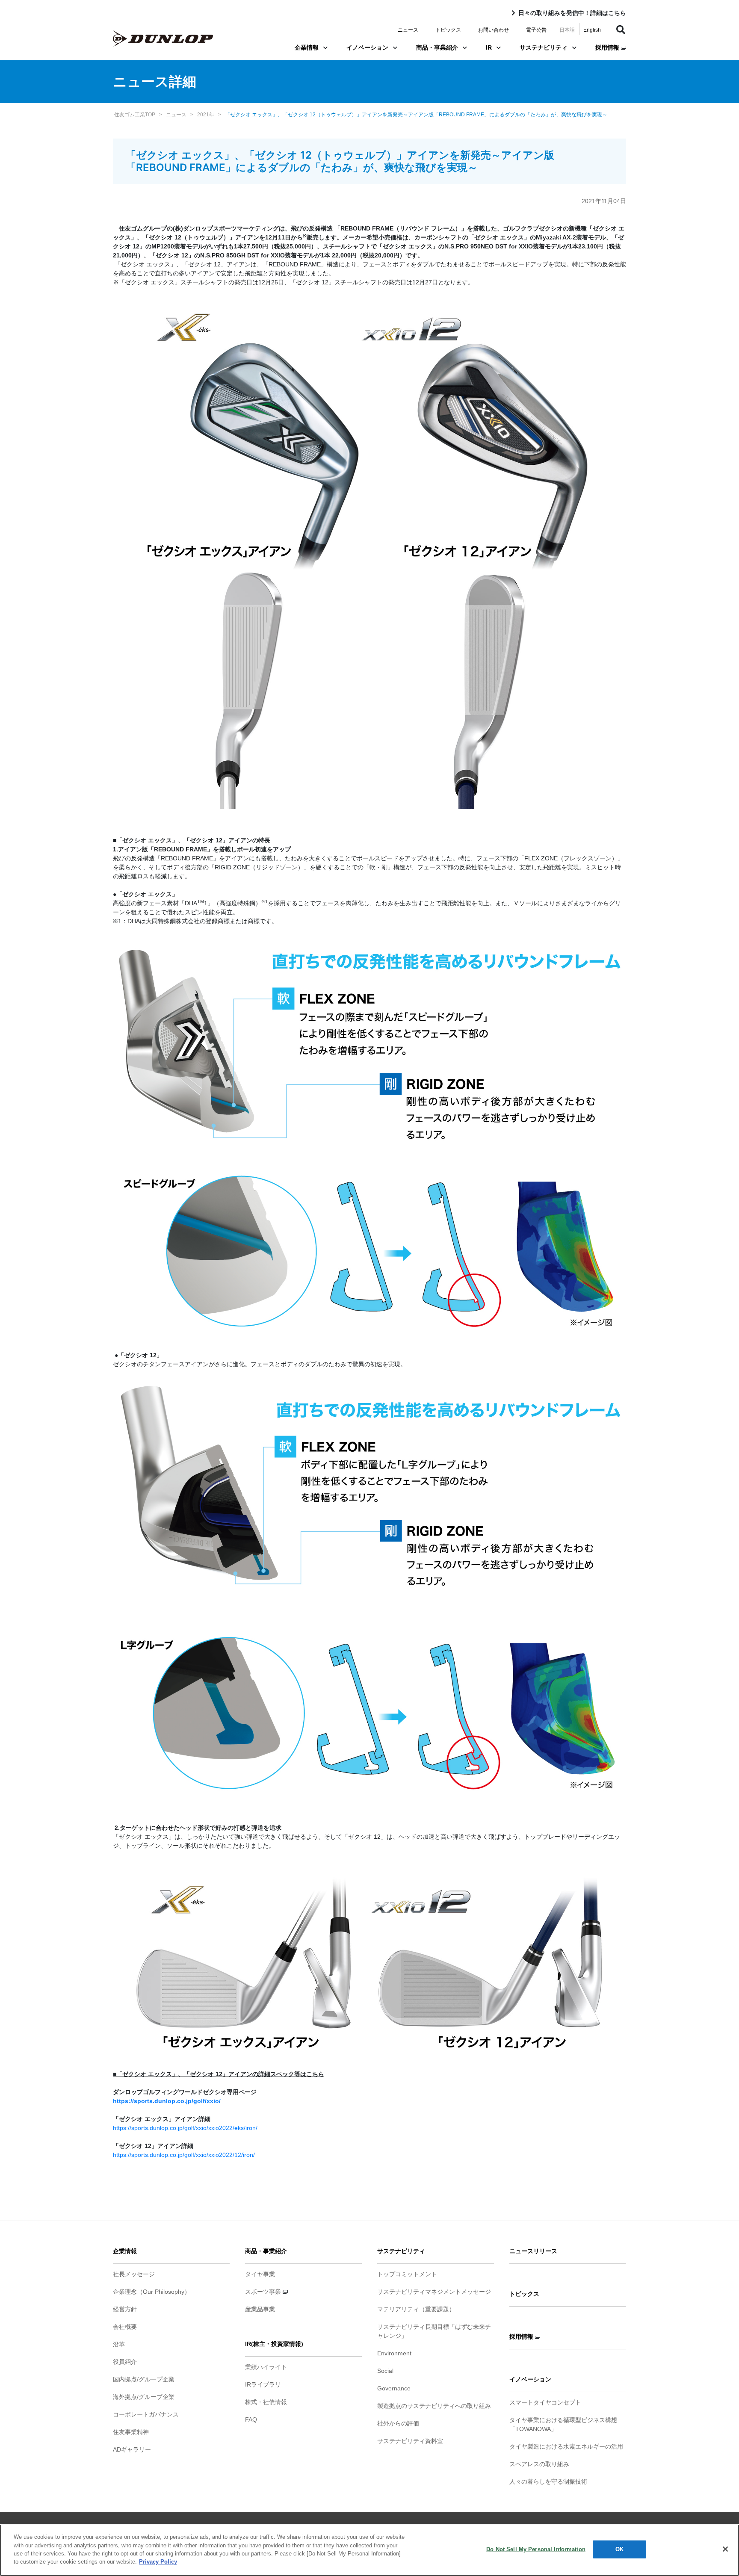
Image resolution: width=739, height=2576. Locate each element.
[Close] (725, 2549)
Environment (394, 2353)
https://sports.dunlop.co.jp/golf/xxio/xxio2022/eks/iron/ (185, 2128)
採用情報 (608, 47)
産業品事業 (260, 2309)
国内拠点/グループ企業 (144, 2379)
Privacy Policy (158, 2562)
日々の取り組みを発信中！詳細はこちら (572, 13)
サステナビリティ (544, 47)
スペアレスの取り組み (539, 2464)
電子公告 (536, 30)
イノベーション (367, 47)
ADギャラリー (132, 2449)
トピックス (448, 30)
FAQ (251, 2419)
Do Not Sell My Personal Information (536, 2549)
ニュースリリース (533, 2251)
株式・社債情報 (266, 2402)
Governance (394, 2388)
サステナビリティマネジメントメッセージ (434, 2292)
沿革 (119, 2344)
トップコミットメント (407, 2274)
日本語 (567, 30)
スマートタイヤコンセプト (545, 2402)
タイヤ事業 (260, 2274)
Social (385, 2371)
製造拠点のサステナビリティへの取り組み (434, 2406)
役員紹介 (125, 2362)
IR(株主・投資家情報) (274, 2344)
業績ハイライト (266, 2367)
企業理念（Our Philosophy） (152, 2292)
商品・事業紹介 (437, 47)
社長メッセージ (134, 2274)
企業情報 (307, 47)
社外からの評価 (398, 2423)
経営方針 (125, 2309)
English (592, 30)
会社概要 (125, 2327)
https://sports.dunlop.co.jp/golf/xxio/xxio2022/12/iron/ (184, 2155)
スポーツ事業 (264, 2292)
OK (619, 2549)
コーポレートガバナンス (146, 2414)
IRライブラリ (263, 2384)
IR (489, 47)
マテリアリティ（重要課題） (416, 2309)
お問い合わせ (494, 30)
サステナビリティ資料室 (410, 2441)
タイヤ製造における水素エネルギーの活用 (566, 2446)
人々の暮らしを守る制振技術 (548, 2481)
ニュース (408, 30)
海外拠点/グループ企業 (144, 2397)
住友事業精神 (131, 2432)
